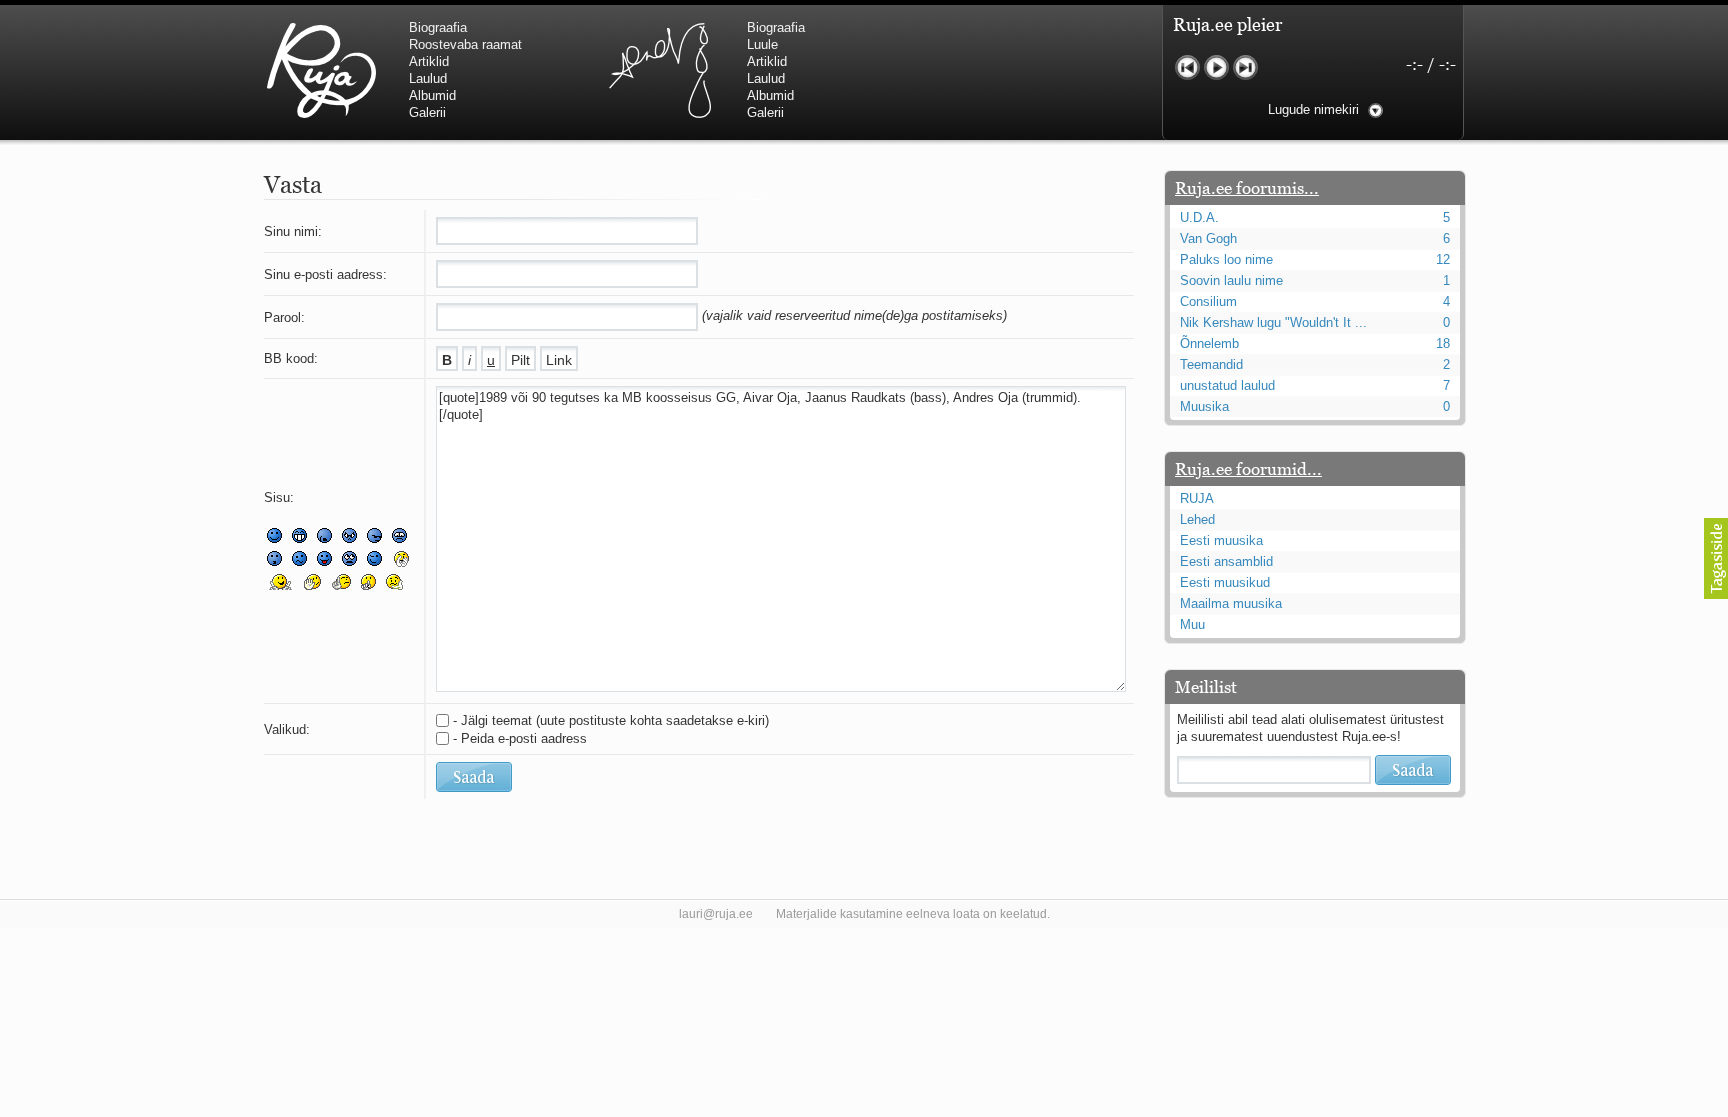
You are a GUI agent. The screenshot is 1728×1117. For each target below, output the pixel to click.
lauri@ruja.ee (716, 914)
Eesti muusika (1221, 540)
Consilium (1208, 301)
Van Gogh (1208, 238)
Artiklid (429, 61)
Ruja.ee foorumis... (1247, 188)
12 (1443, 259)
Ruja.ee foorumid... (1248, 469)
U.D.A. (1199, 217)
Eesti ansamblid (1226, 561)
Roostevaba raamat (465, 44)
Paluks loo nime (1226, 259)
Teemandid (1211, 364)
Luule (762, 44)
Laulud (428, 78)
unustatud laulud (1227, 385)
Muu (1192, 624)
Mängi (1216, 67)
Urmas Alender (659, 70)
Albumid (432, 95)
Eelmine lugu (1187, 67)
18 (1443, 343)
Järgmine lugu (1245, 67)
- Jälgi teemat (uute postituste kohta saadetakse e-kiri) (611, 720)
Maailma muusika (1231, 603)
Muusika (1204, 406)
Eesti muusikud (1225, 582)
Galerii (427, 112)
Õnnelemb (1209, 343)
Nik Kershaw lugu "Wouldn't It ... (1273, 322)
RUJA (321, 70)
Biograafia (438, 27)
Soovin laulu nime (1231, 280)
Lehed (1197, 519)
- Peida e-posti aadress (520, 738)
